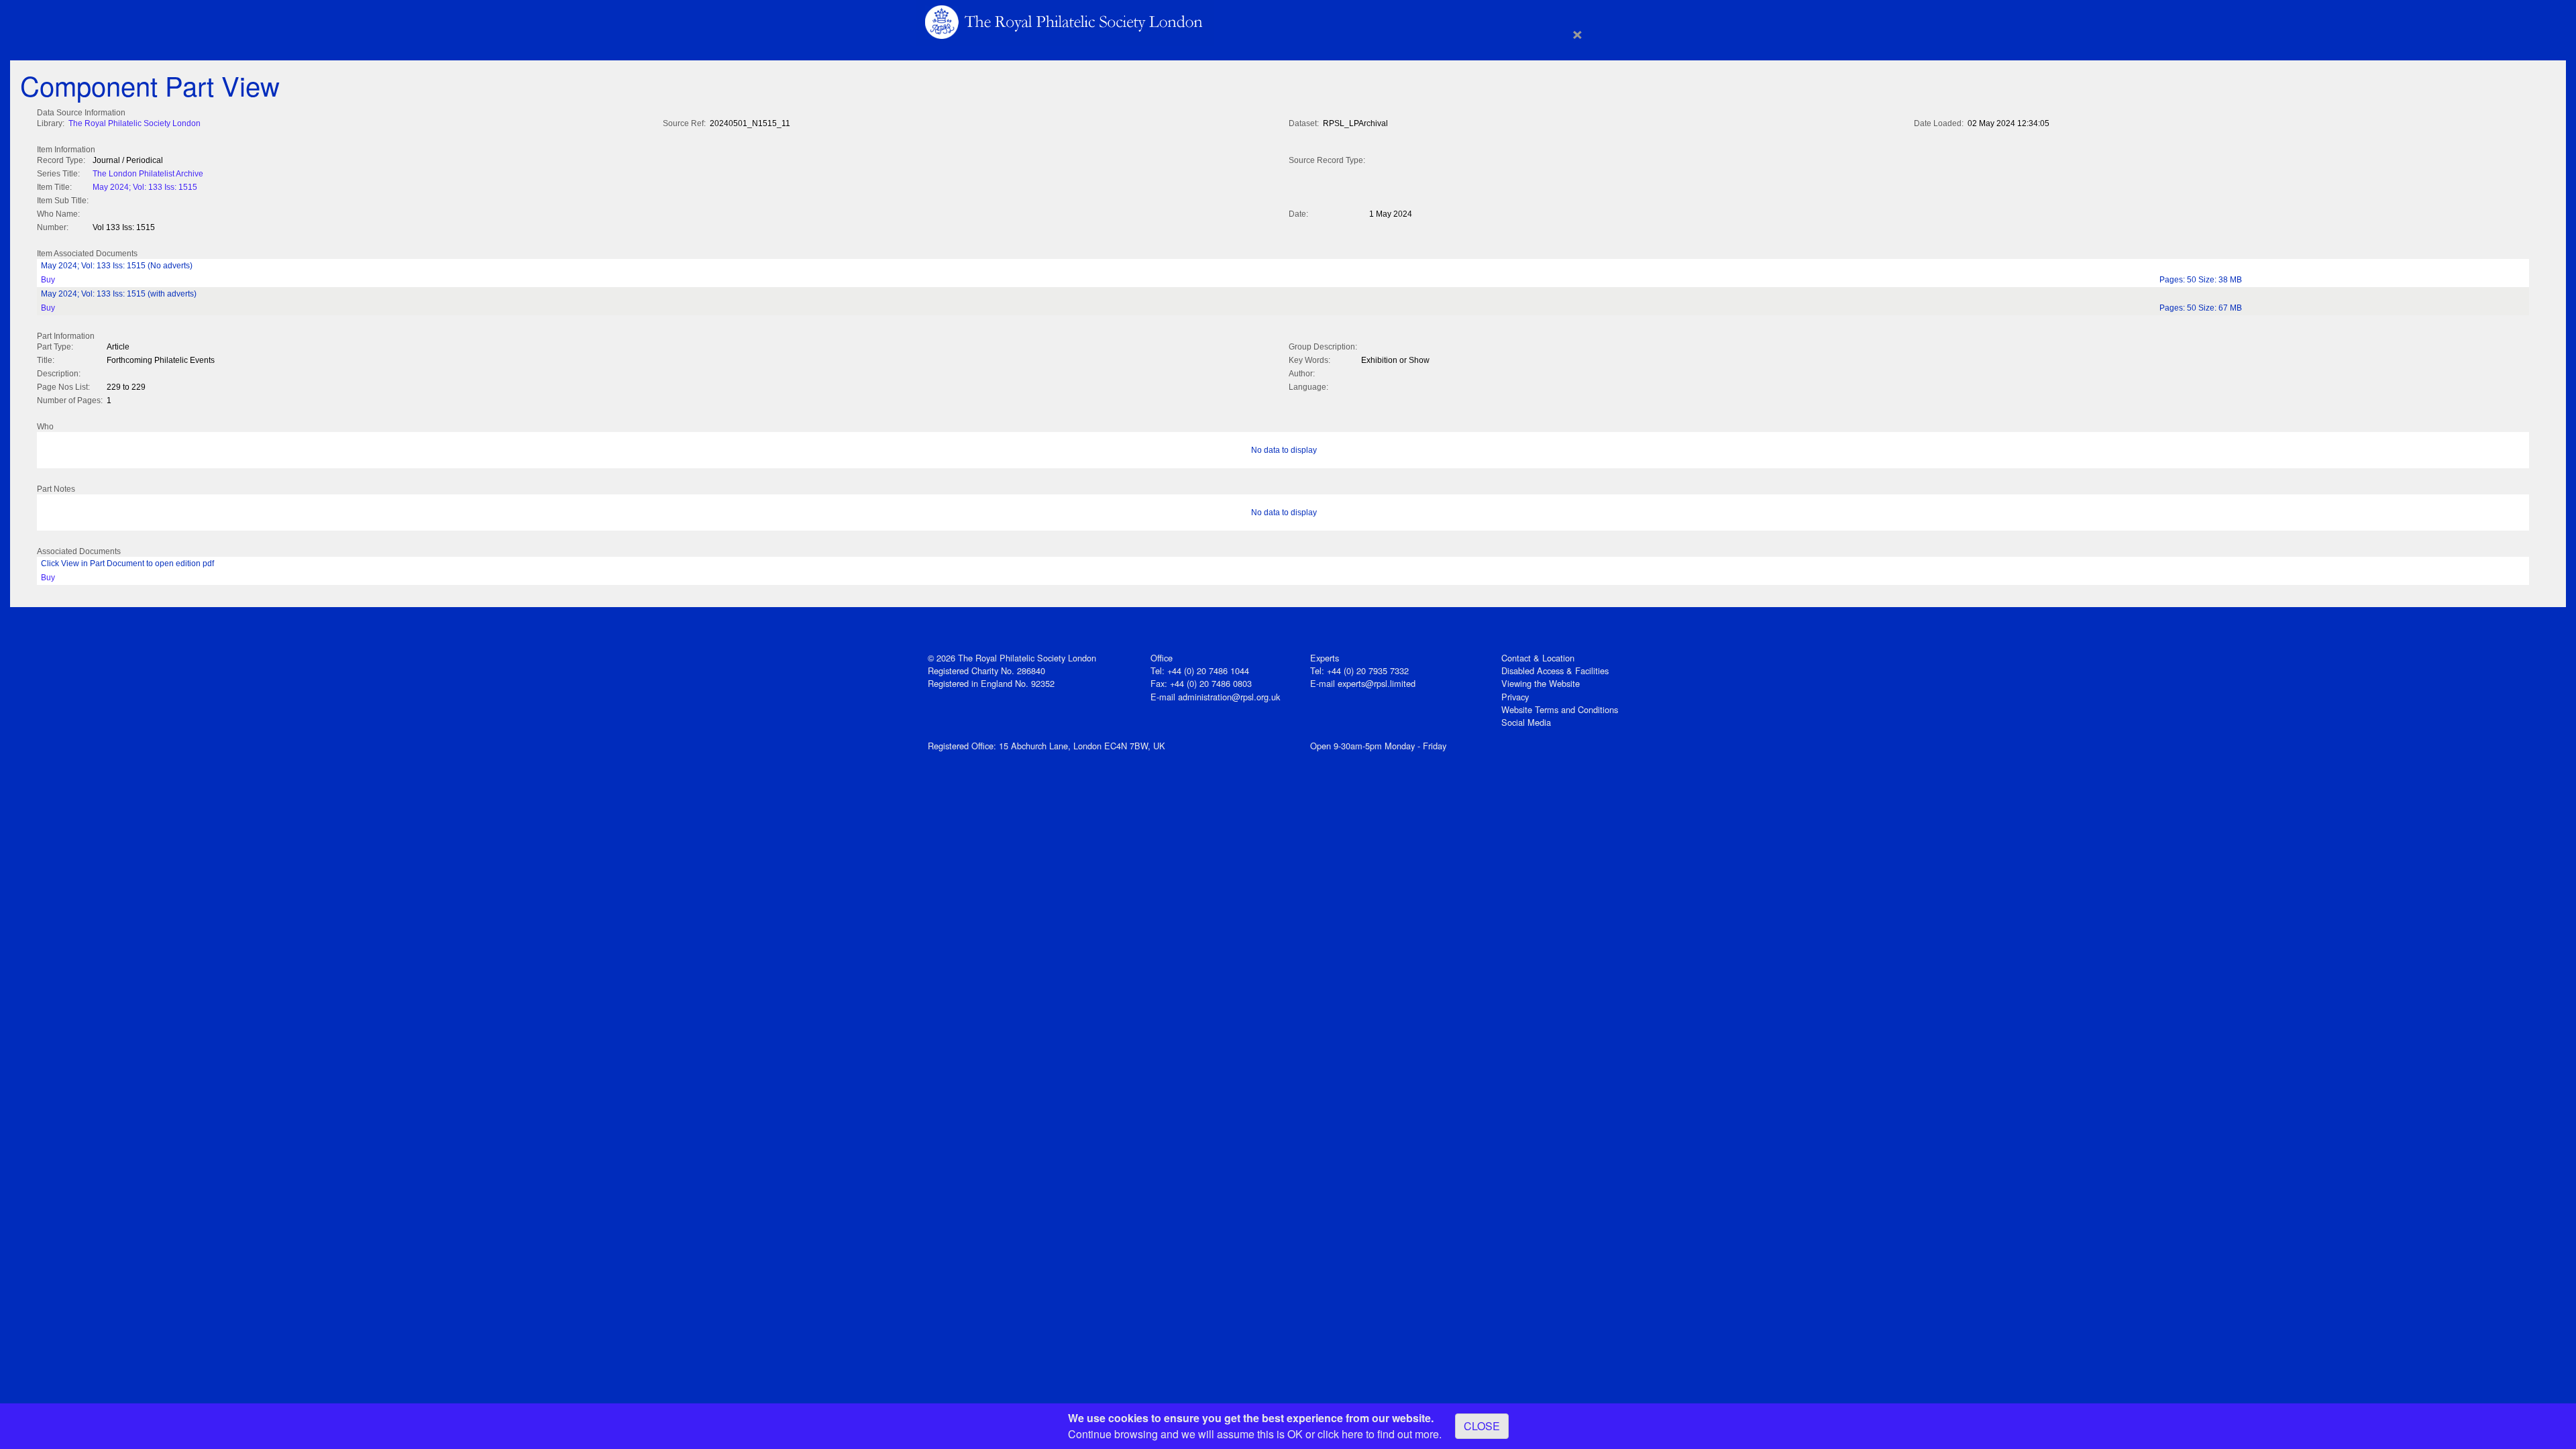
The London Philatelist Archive (148, 174)
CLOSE (1482, 1426)
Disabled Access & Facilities (1555, 670)
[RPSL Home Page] (1065, 21)
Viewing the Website (1541, 683)
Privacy (1515, 697)
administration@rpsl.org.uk (1229, 697)
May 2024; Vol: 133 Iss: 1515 (145, 187)
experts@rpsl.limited (1377, 683)
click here (1340, 1434)
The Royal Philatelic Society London (135, 123)
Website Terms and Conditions (1560, 709)
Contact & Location (1538, 658)
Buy (48, 280)
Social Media (1526, 722)
